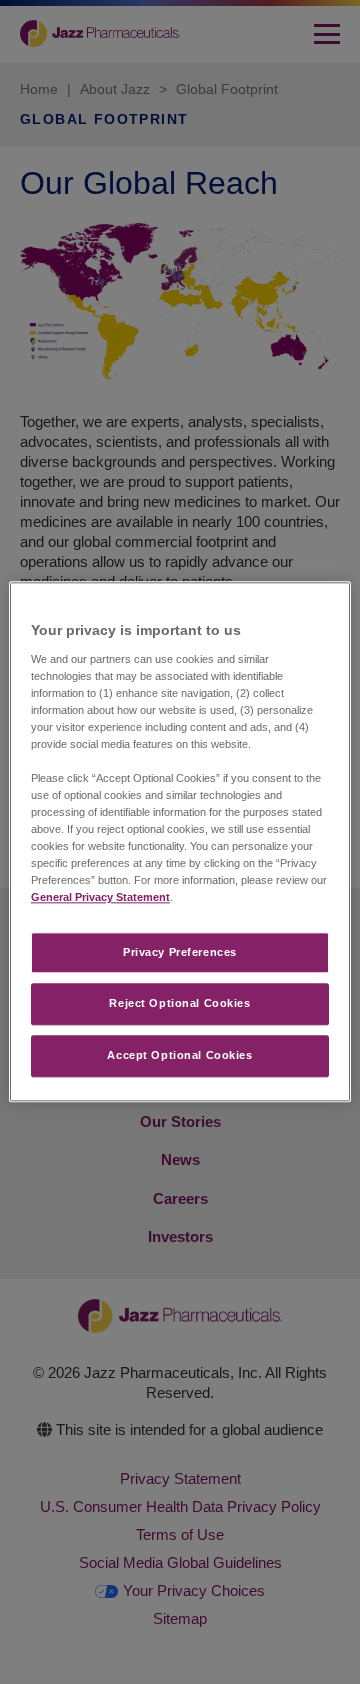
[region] (180, 841)
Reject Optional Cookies (179, 1004)
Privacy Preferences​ (180, 952)
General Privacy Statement (100, 898)
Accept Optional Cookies (179, 1056)
